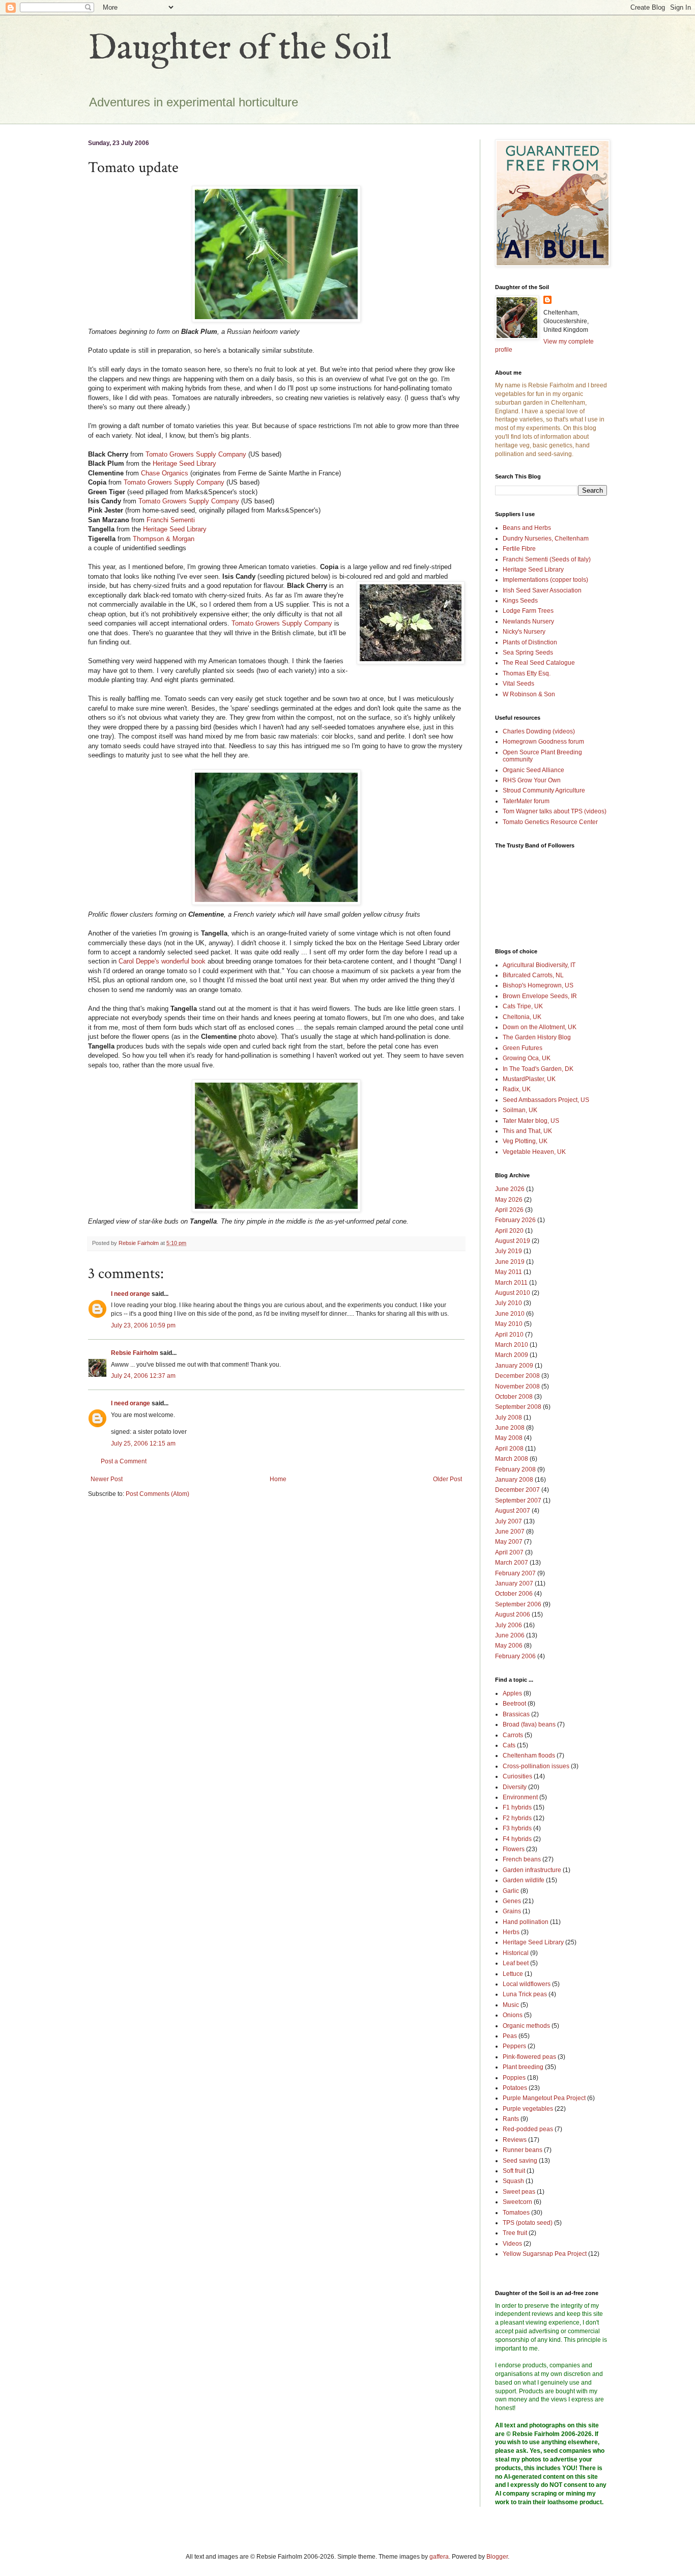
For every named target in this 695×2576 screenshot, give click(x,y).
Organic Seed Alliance (533, 770)
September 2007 (518, 1501)
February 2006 (515, 1656)
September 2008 (518, 1407)
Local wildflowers (527, 1984)
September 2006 (518, 1604)
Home (278, 1479)
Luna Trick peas (525, 1994)
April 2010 (509, 1335)
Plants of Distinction (530, 642)
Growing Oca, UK (527, 1058)
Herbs (511, 1932)
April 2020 (509, 1231)
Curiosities (517, 1776)
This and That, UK (527, 1131)
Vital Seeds (518, 684)
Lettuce (513, 1974)
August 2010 (513, 1293)
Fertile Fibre (519, 549)
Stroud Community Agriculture (544, 790)
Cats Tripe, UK (523, 1006)
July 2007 (509, 1521)
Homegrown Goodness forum (543, 742)
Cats (509, 1745)
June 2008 (510, 1428)
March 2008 (512, 1459)
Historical (516, 1953)
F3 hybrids (517, 1828)
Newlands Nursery (528, 621)
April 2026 (509, 1210)
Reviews (515, 2140)
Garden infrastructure (532, 1870)
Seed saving (520, 2161)
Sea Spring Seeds (528, 653)
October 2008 (514, 1397)
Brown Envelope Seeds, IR (540, 996)
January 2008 (514, 1480)
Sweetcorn (517, 2202)
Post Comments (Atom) (157, 1494)
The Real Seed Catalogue (539, 663)
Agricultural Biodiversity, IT (539, 965)
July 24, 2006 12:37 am (143, 1376)
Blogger (497, 2557)
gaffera (439, 2557)
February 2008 (515, 1469)
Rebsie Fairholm (135, 1353)
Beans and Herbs (527, 528)
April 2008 (509, 1449)
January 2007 (514, 1583)
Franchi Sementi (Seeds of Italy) (547, 559)
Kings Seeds (520, 601)
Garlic (511, 1891)
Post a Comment (124, 1461)
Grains (512, 1911)
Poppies (514, 2078)
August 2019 (513, 1241)
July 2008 (509, 1418)
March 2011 (511, 1283)
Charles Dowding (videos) (539, 731)
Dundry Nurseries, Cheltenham (546, 539)
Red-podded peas (528, 2129)
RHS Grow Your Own (532, 780)
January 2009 (514, 1366)
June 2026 (510, 1189)
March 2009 (512, 1355)
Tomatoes (516, 2213)
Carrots (513, 1735)
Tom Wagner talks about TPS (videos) (555, 811)
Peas (510, 2036)
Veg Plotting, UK (525, 1141)
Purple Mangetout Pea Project (544, 2098)
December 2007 (517, 1490)
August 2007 (513, 1511)
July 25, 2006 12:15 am (143, 1443)
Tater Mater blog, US (531, 1121)
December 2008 (517, 1376)
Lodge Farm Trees (528, 611)
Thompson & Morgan (164, 539)
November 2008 (517, 1386)
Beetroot (514, 1704)
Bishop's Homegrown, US (538, 985)
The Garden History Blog (537, 1037)
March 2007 (512, 1563)
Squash (513, 2181)
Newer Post (107, 1479)
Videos (512, 2244)
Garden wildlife (524, 1880)
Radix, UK (517, 1089)
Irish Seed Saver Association (542, 590)
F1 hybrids (517, 1807)
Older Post (447, 1479)
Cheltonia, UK (522, 1017)
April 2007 (509, 1552)
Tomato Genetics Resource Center (550, 822)
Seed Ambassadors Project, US (546, 1100)
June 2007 (510, 1532)
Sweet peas (519, 2192)
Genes (512, 1901)
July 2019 (509, 1251)
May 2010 (509, 1324)
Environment (520, 1797)
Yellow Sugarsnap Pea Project (545, 2254)
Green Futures (523, 1048)
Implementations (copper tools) (545, 580)
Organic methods (526, 2026)
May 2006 (509, 1646)
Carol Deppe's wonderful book (162, 961)
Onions (513, 2015)
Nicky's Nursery (524, 632)
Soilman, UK (520, 1110)
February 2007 (515, 1573)
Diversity (515, 1787)
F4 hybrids (517, 1839)
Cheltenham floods (529, 1756)
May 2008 (509, 1438)
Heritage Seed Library (184, 463)
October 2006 (514, 1594)
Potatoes (515, 2088)
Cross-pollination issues (536, 1766)
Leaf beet (516, 1963)
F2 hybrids (517, 1818)
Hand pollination (526, 1922)
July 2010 (509, 1303)
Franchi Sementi (171, 520)
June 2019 (510, 1262)
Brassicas (516, 1714)
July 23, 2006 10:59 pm (143, 1325)
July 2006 (509, 1625)
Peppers (514, 2046)
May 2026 (509, 1200)
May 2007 (509, 1542)
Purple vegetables (528, 2109)
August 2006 (513, 1615)
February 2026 (515, 1220)
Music (511, 2005)
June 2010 (510, 1314)
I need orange (131, 1294)
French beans (522, 1859)
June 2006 (510, 1635)
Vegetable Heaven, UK (534, 1152)
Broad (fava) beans (529, 1724)
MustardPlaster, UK (529, 1079)
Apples (512, 1693)
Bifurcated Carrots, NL (533, 975)
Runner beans (523, 2150)
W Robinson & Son (529, 694)
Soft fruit (514, 2171)
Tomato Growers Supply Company (196, 454)
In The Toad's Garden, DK (538, 1069)
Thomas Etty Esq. (527, 673)
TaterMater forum (526, 801)
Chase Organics (165, 473)
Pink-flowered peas (529, 2057)
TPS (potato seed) (528, 2223)
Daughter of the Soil (240, 49)
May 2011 (509, 1272)
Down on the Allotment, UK (540, 1027)
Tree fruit (515, 2233)
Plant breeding (523, 2067)
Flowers (514, 1849)
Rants (511, 2119)
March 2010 (512, 1345)
